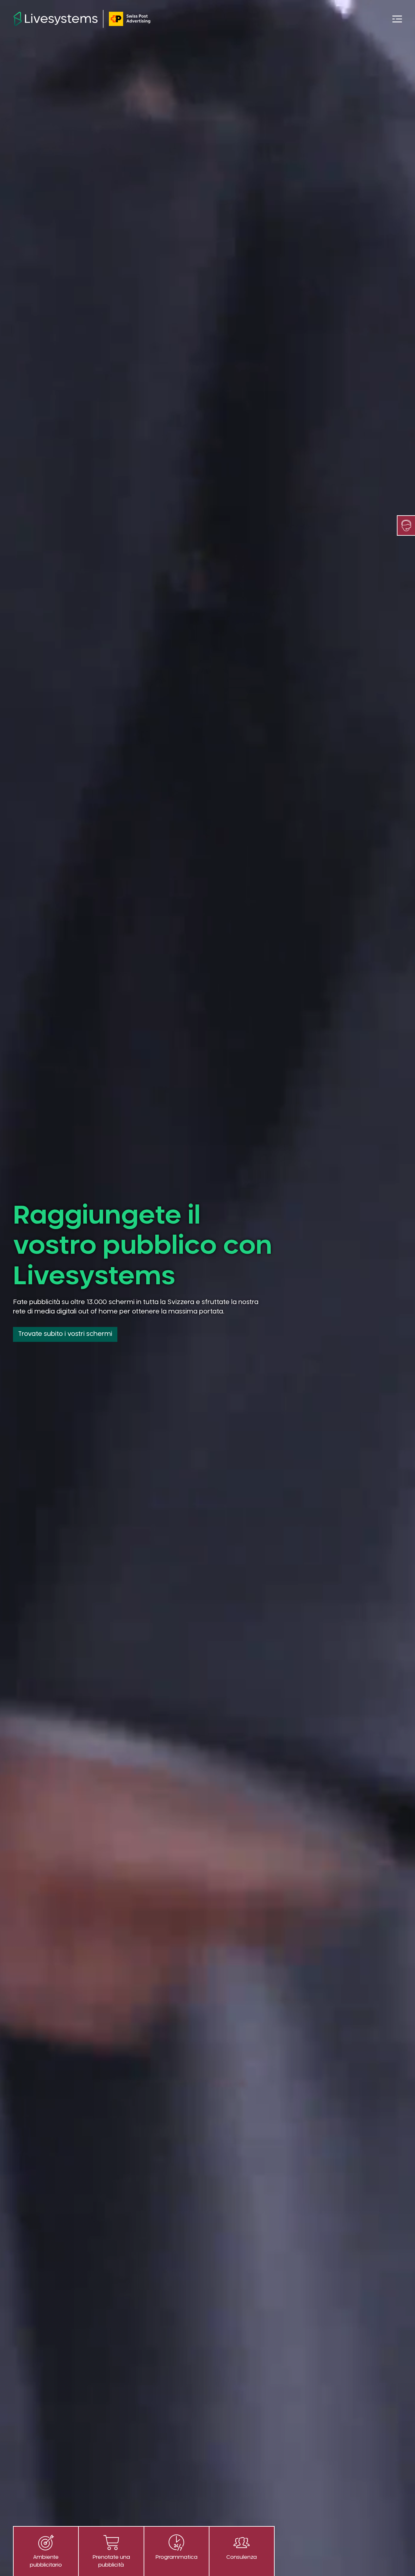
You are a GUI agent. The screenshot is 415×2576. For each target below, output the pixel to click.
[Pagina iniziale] (82, 19)
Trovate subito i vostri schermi (65, 1334)
